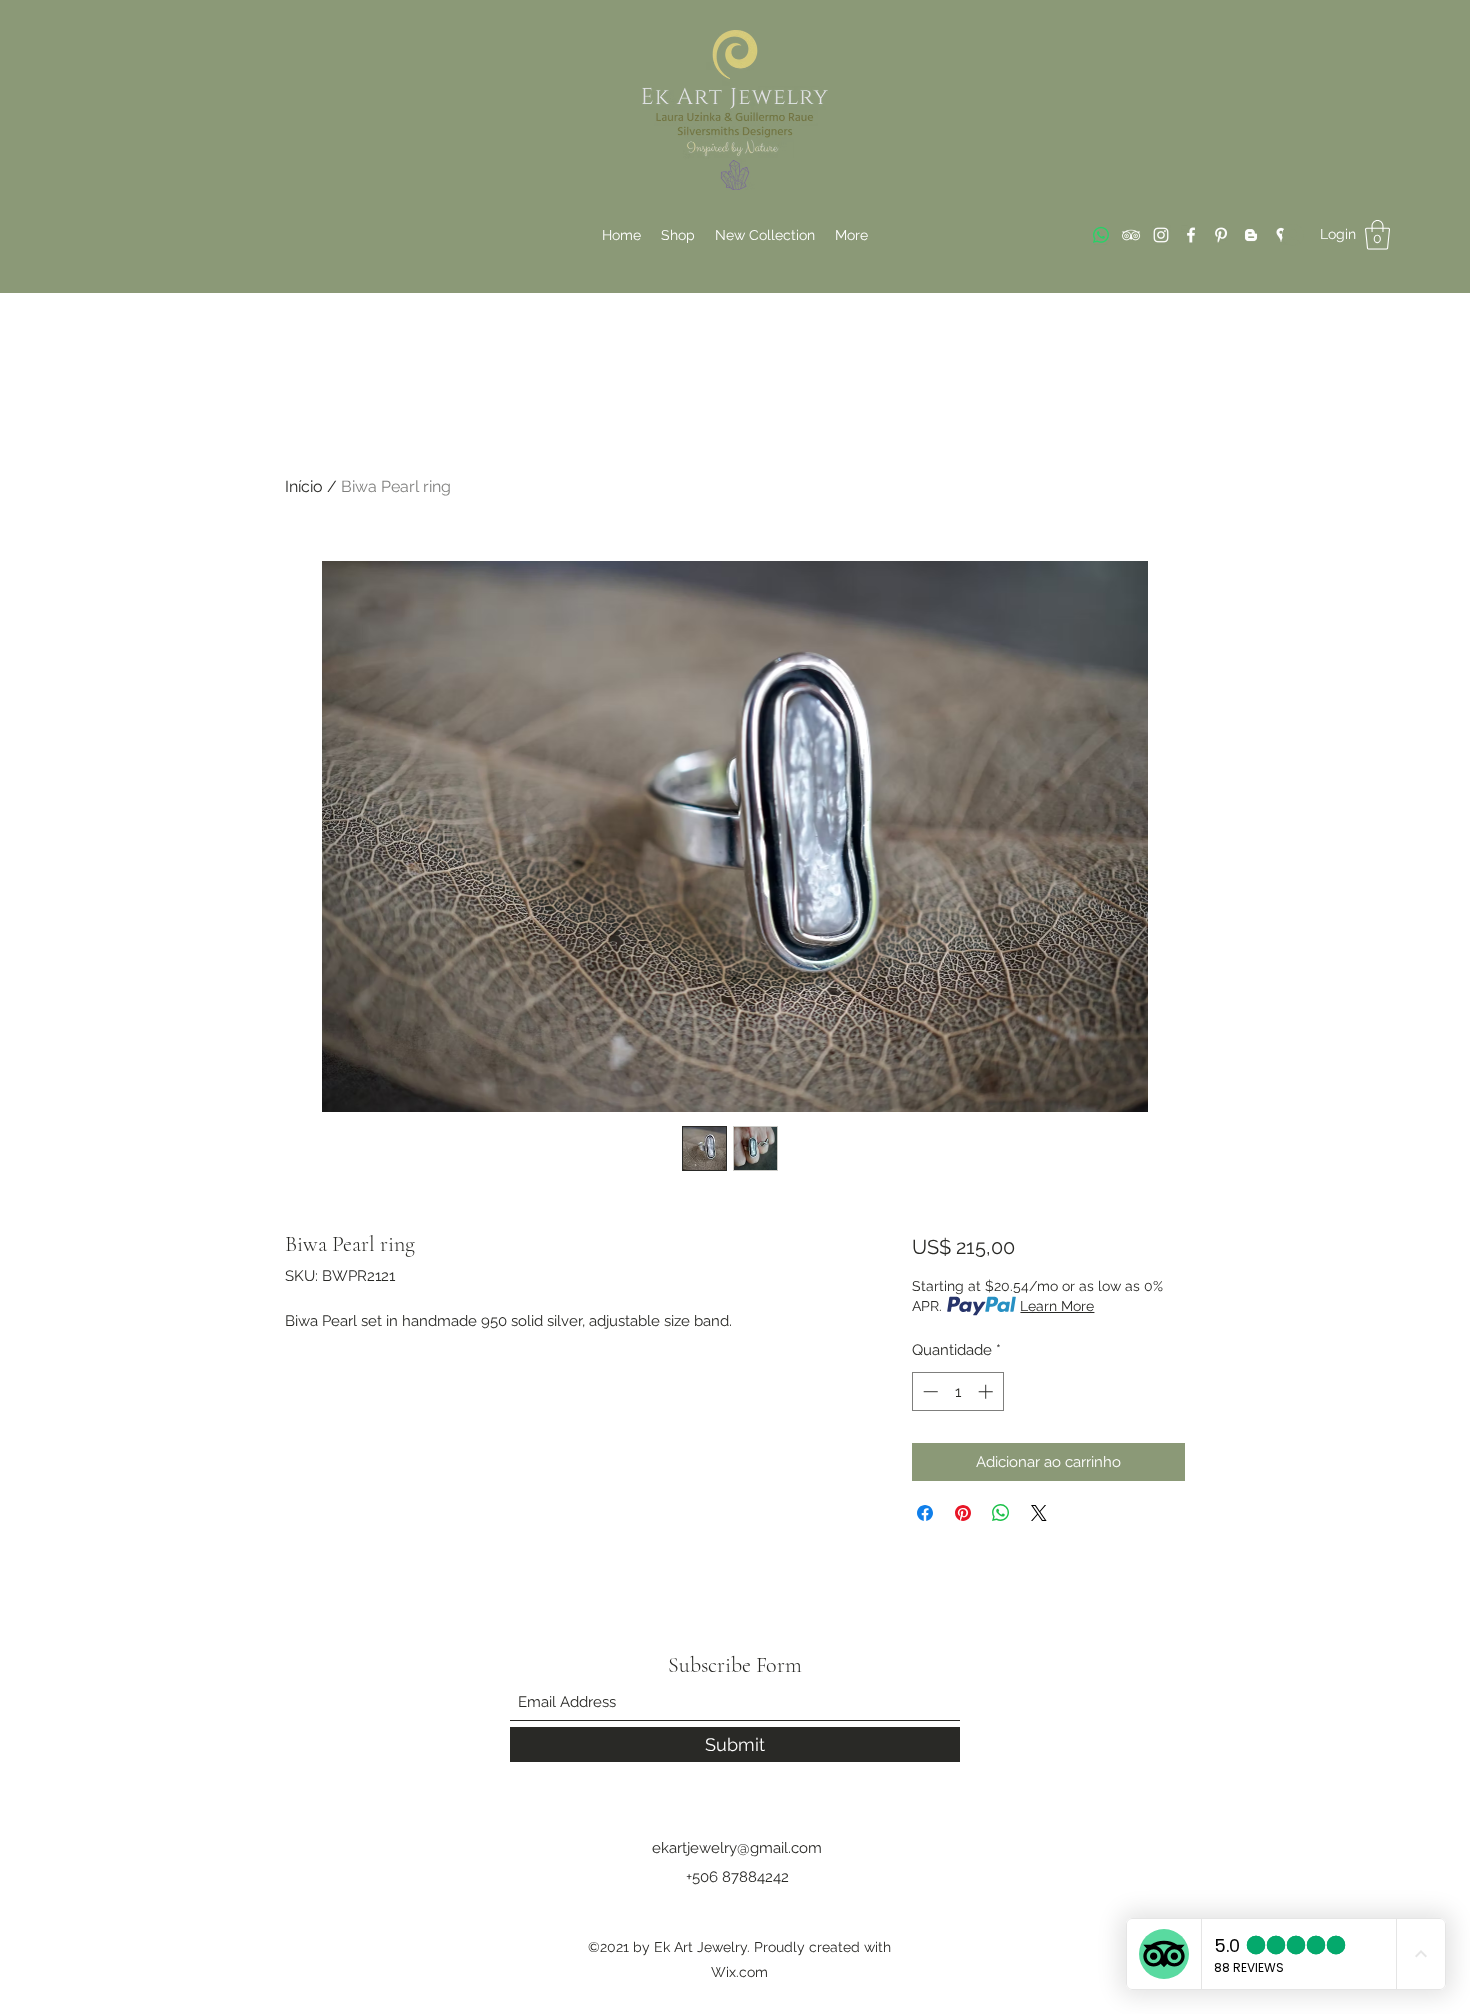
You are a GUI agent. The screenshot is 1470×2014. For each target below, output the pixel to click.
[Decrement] (928, 1391)
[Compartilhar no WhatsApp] (1001, 1513)
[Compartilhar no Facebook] (925, 1513)
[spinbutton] (957, 1391)
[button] (1377, 235)
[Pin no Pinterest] (963, 1513)
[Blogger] (1251, 235)
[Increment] (987, 1391)
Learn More (1057, 1306)
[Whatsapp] (1101, 235)
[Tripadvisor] (1131, 235)
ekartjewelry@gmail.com (737, 1848)
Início (304, 486)
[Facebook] (1191, 235)
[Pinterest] (1221, 235)
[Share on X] (1039, 1513)
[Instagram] (1161, 235)
